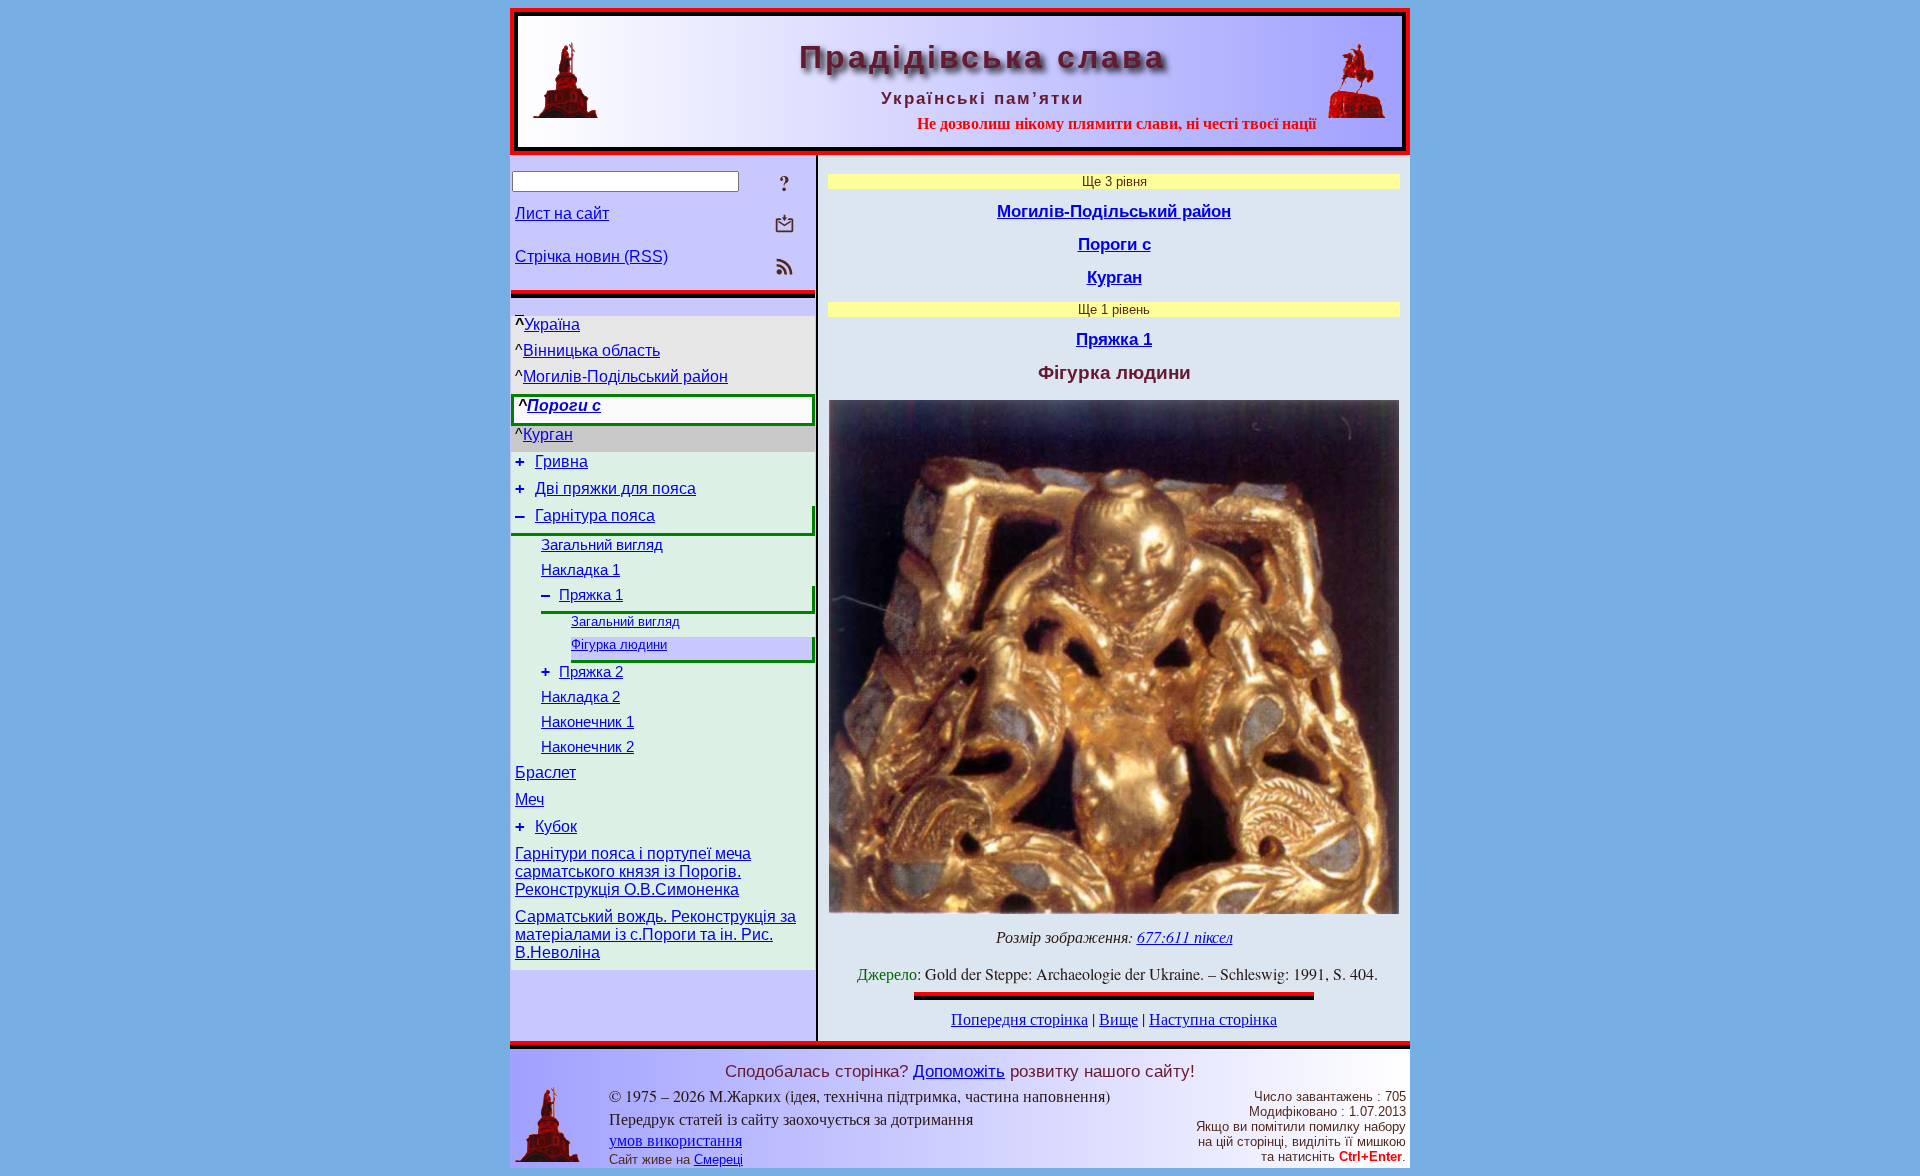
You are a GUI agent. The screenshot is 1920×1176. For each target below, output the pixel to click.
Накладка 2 (580, 697)
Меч (529, 799)
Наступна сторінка (1213, 1018)
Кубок (556, 826)
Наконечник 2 (587, 747)
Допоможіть (959, 1071)
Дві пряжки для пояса (615, 488)
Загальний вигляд (602, 545)
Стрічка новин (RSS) (591, 256)
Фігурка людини (619, 644)
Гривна (561, 461)
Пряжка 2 (591, 672)
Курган (548, 434)
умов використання (675, 1139)
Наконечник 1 (587, 722)
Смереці (718, 1159)
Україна (552, 324)
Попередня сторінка (1019, 1018)
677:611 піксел (1185, 936)
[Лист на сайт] (784, 225)
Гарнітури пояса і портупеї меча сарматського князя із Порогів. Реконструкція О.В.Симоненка (633, 871)
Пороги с (564, 405)
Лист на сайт (562, 213)
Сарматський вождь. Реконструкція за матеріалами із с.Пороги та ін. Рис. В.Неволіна (655, 934)
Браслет (545, 772)
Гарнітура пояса (595, 515)
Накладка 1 (580, 570)
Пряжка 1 (591, 595)
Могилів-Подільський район (625, 376)
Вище (1118, 1018)
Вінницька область (591, 350)
